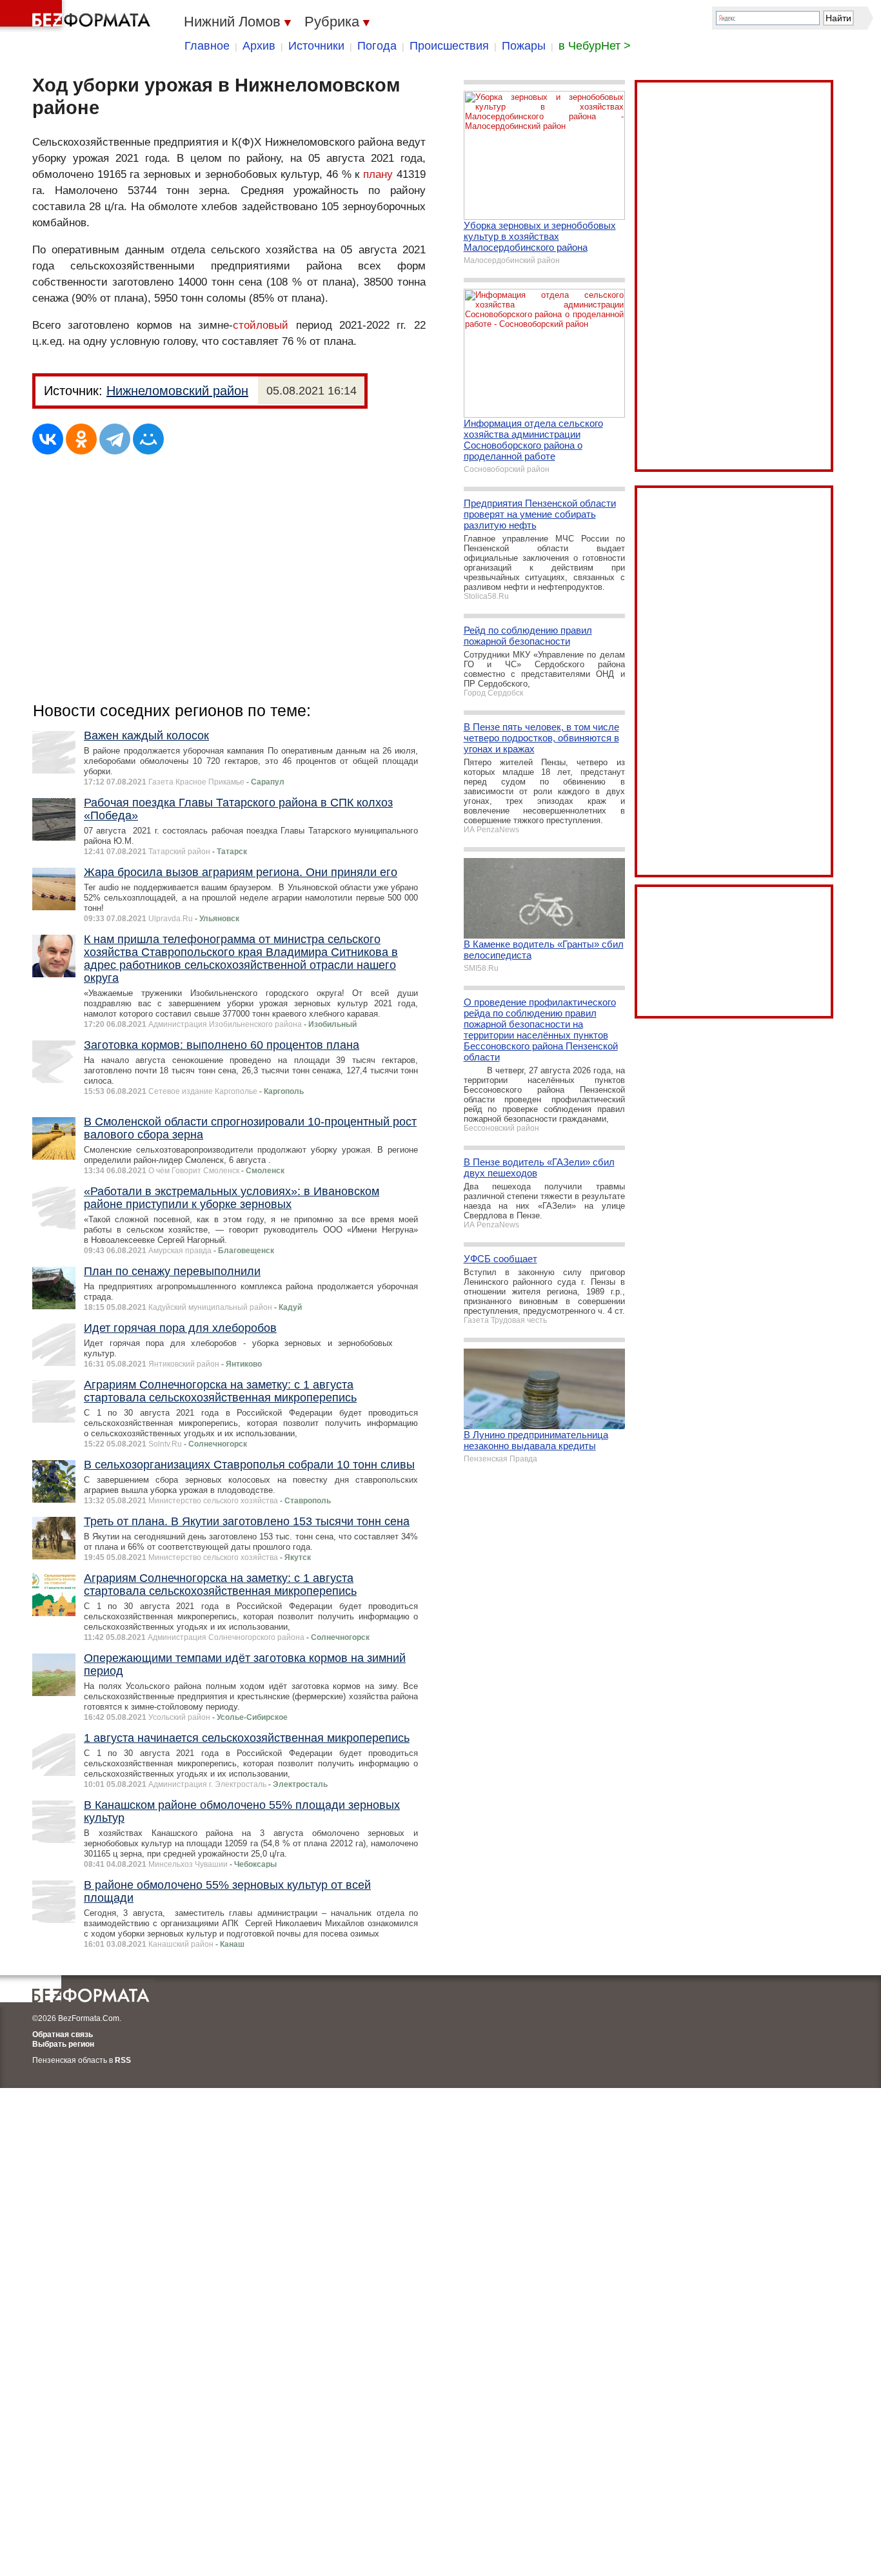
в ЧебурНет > (595, 46)
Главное (207, 46)
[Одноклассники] (81, 439)
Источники (316, 46)
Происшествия (449, 46)
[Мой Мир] (148, 439)
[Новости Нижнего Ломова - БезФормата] (77, 16)
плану (378, 174)
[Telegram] (115, 439)
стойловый (261, 325)
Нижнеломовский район (177, 391)
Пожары (524, 46)
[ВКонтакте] (48, 439)
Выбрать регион (63, 2044)
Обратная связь (63, 2034)
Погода (377, 46)
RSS (123, 2060)
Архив (259, 46)
